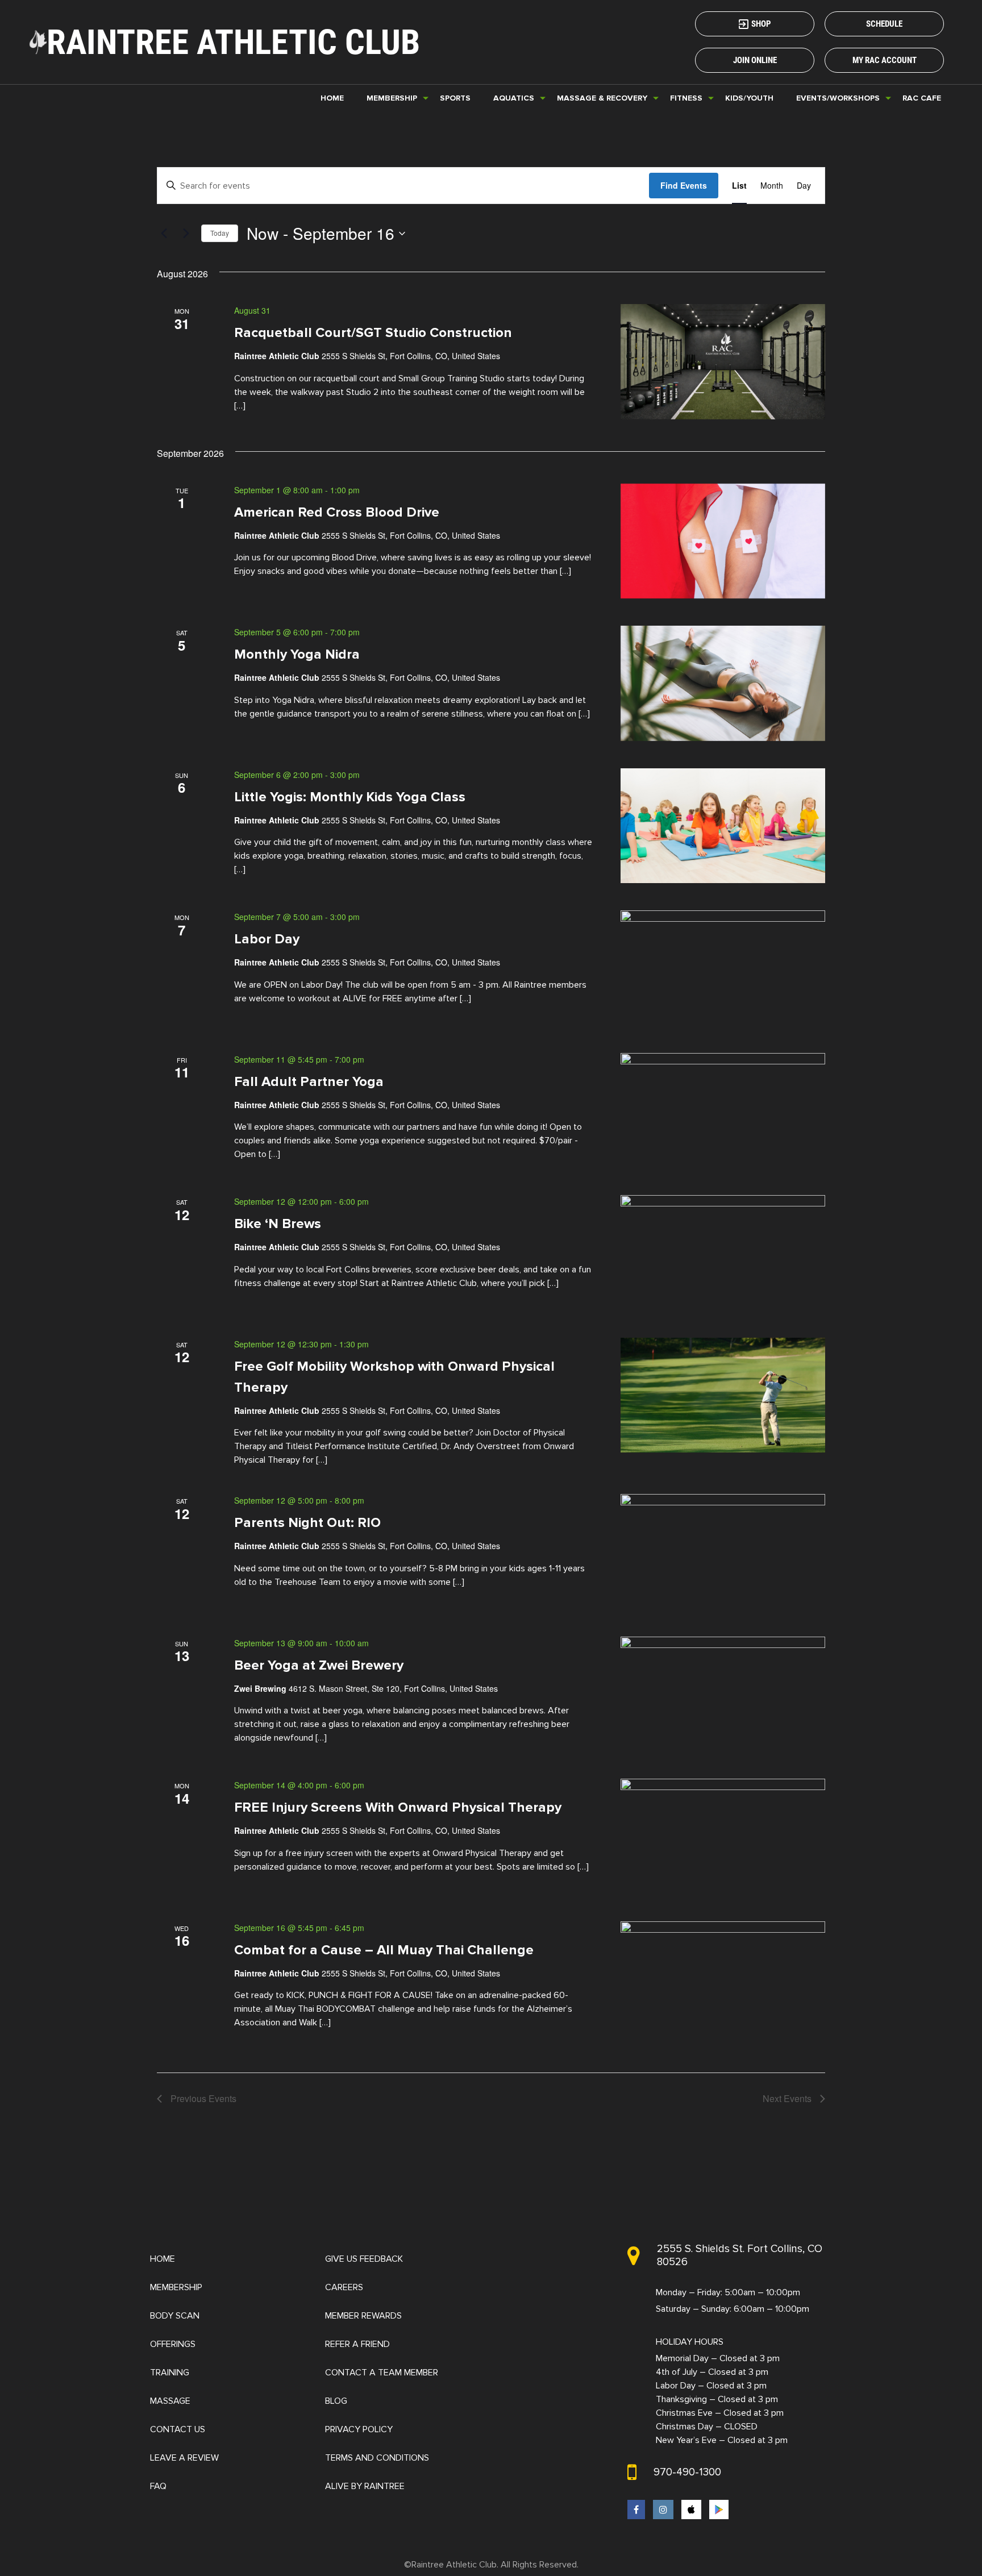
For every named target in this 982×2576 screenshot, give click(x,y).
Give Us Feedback (364, 2259)
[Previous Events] (164, 234)
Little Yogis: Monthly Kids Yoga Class (350, 796)
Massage (170, 2401)
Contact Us (178, 2429)
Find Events (684, 185)
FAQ (158, 2486)
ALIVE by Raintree (365, 2486)
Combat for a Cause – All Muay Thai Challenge (384, 1949)
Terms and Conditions (377, 2458)
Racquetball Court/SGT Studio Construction (373, 333)
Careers (344, 2287)
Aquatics (514, 98)
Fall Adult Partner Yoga (309, 1081)
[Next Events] (186, 234)
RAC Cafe (922, 98)
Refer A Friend (357, 2344)
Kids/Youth (749, 98)
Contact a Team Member (382, 2373)
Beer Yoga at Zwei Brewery (319, 1665)
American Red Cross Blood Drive (337, 512)
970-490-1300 (687, 2472)
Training (170, 2373)
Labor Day (267, 939)
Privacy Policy (359, 2429)
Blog (336, 2401)
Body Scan (175, 2316)
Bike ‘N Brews (278, 1224)
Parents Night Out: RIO (307, 1523)
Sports (455, 98)
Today (220, 233)
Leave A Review (184, 2458)
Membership (176, 2287)
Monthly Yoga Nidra (297, 654)
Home (332, 98)
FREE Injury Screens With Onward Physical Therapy (398, 1807)
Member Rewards (363, 2316)
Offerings (173, 2344)
